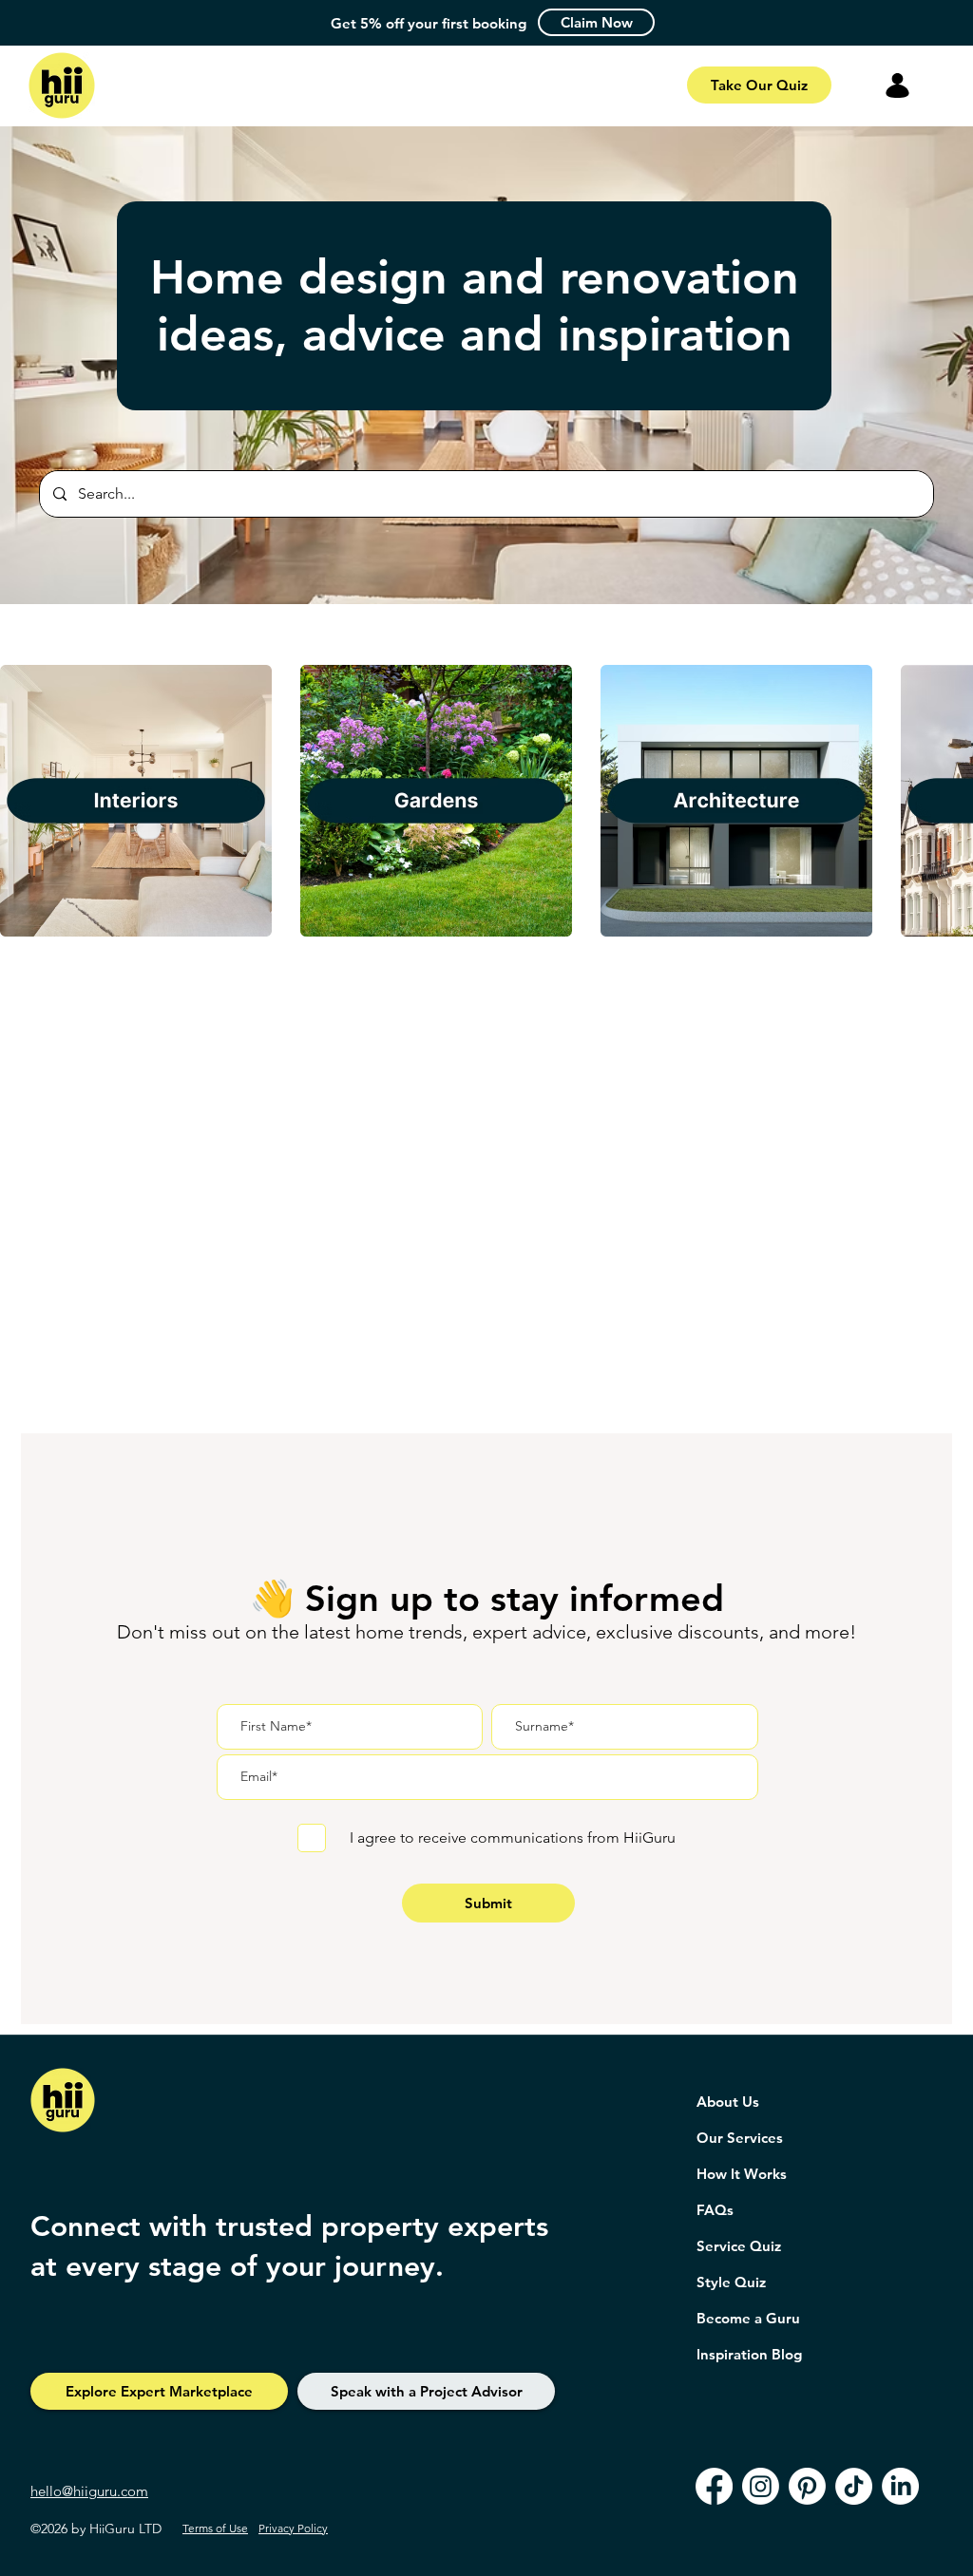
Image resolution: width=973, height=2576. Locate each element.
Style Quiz (731, 2282)
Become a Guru (748, 2318)
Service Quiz (739, 2246)
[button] (596, 22)
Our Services (740, 2138)
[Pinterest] (807, 2486)
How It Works (742, 2174)
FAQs (715, 2210)
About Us (728, 2102)
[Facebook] (714, 2486)
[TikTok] (854, 2486)
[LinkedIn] (900, 2486)
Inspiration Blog (749, 2354)
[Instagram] (761, 2486)
